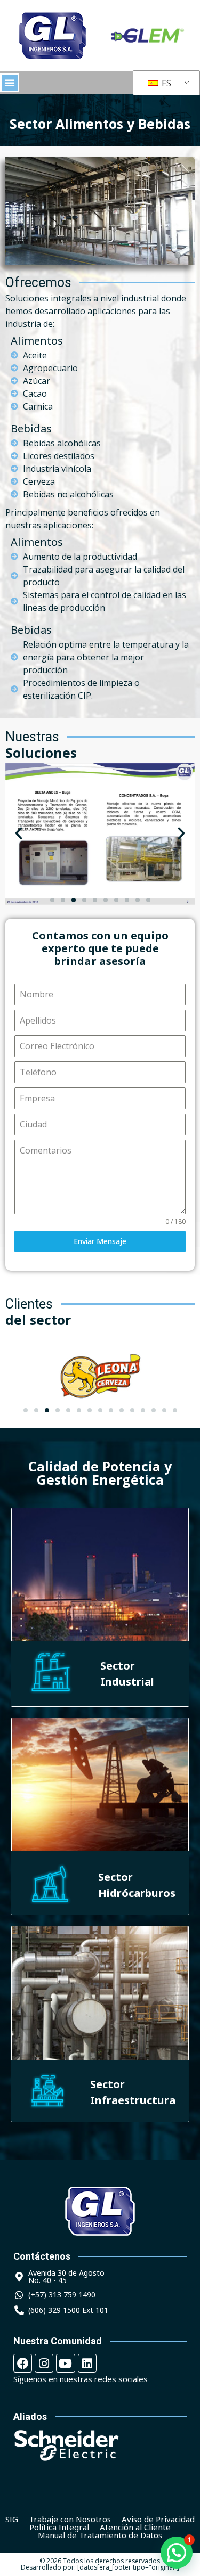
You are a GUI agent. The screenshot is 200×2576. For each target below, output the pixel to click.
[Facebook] (23, 2363)
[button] (10, 83)
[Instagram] (44, 2363)
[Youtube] (65, 2363)
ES (165, 83)
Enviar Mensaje (100, 1241)
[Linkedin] (87, 2363)
